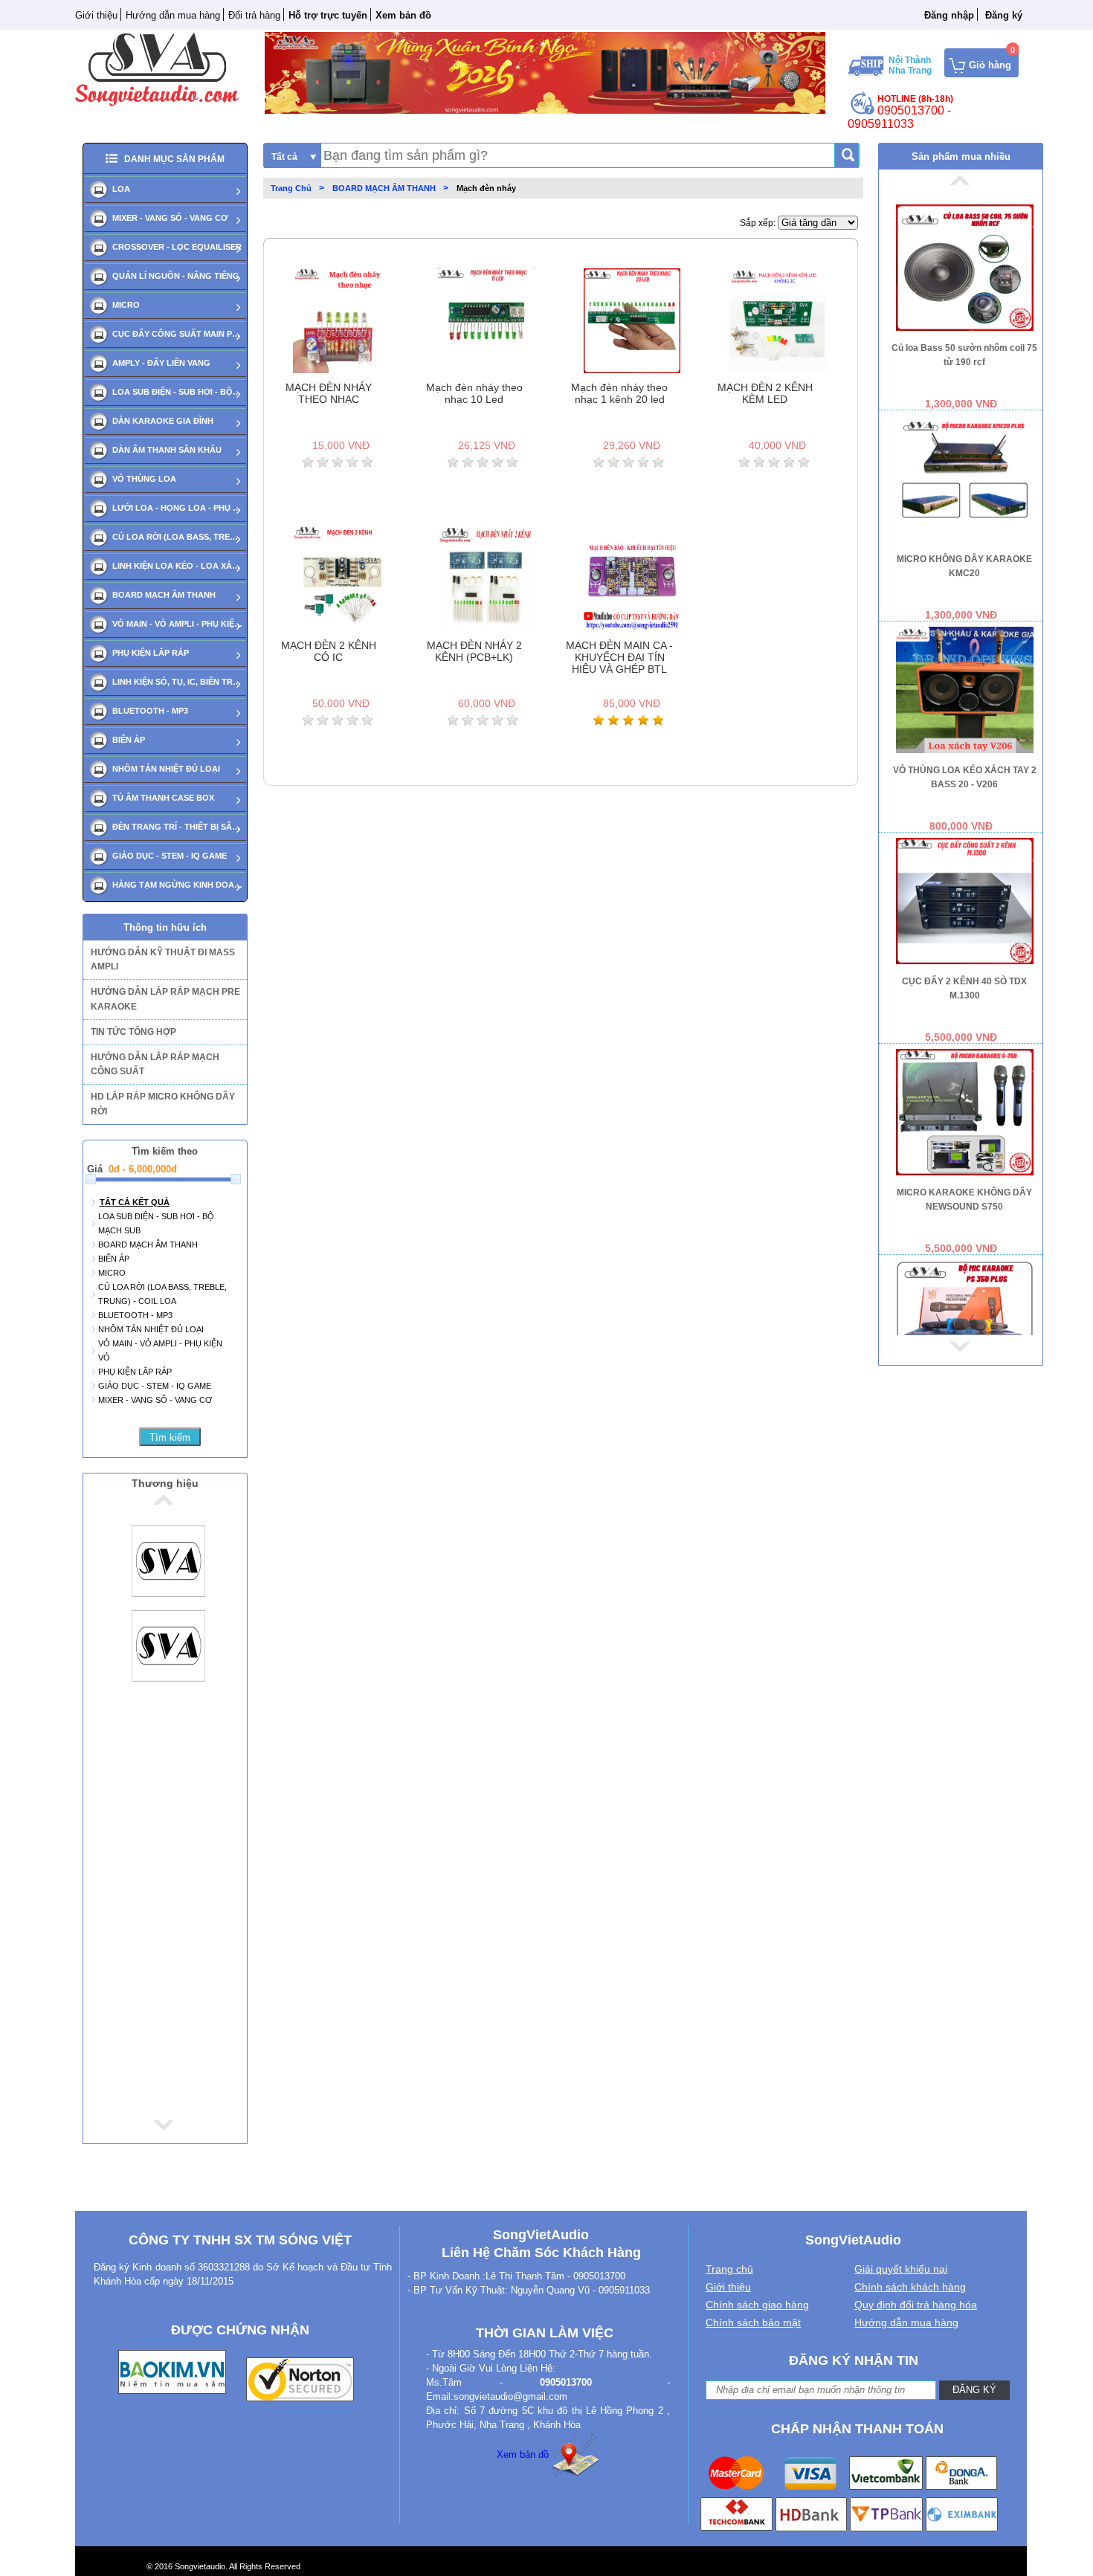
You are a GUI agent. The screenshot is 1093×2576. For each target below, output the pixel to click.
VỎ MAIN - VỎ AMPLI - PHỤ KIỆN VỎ (177, 624)
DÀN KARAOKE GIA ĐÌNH (163, 421)
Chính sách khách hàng (910, 2287)
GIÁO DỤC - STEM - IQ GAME (170, 856)
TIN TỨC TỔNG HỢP (133, 1032)
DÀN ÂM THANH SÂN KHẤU (167, 450)
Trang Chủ (291, 188)
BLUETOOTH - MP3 (150, 711)
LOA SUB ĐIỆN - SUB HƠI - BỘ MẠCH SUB (177, 392)
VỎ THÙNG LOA (144, 479)
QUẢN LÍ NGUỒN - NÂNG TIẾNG (176, 276)
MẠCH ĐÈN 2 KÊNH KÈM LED (765, 393)
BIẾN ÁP (129, 740)
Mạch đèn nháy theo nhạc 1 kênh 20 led (619, 393)
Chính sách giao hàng (757, 2305)
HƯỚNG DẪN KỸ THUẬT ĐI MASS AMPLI (163, 959)
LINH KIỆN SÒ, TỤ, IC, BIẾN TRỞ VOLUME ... (177, 682)
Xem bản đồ (523, 2454)
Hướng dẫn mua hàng (173, 15)
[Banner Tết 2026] (545, 72)
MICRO (126, 305)
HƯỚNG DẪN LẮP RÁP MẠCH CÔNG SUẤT (155, 1064)
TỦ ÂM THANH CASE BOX (163, 798)
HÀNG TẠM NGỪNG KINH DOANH (177, 885)
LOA (121, 189)
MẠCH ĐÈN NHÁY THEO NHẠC (329, 393)
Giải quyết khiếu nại (901, 2269)
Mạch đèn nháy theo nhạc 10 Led (474, 393)
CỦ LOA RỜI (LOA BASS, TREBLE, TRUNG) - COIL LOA (177, 537)
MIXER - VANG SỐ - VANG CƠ (170, 218)
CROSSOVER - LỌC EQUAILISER (177, 247)
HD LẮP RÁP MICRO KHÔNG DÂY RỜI (163, 1104)
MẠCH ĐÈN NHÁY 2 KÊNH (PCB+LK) (474, 651)
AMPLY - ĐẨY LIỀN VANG (161, 363)
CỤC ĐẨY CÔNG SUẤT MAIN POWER (177, 334)
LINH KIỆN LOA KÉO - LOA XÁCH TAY (177, 566)
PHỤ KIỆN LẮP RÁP (151, 653)
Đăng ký (1004, 15)
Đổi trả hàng (254, 15)
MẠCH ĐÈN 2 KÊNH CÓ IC (329, 651)
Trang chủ (729, 2269)
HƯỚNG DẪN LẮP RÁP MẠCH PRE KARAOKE (165, 999)
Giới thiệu (96, 15)
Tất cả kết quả (135, 1202)
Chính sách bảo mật (753, 2322)
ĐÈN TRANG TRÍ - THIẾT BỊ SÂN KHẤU (177, 827)
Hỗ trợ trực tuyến (328, 15)
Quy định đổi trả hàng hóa (916, 2305)
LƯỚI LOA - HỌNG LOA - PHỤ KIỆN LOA (177, 508)
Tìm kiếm (170, 1437)
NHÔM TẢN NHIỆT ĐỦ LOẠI (166, 769)
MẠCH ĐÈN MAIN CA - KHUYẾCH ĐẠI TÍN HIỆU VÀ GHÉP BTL (619, 657)
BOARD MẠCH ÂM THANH (164, 595)
